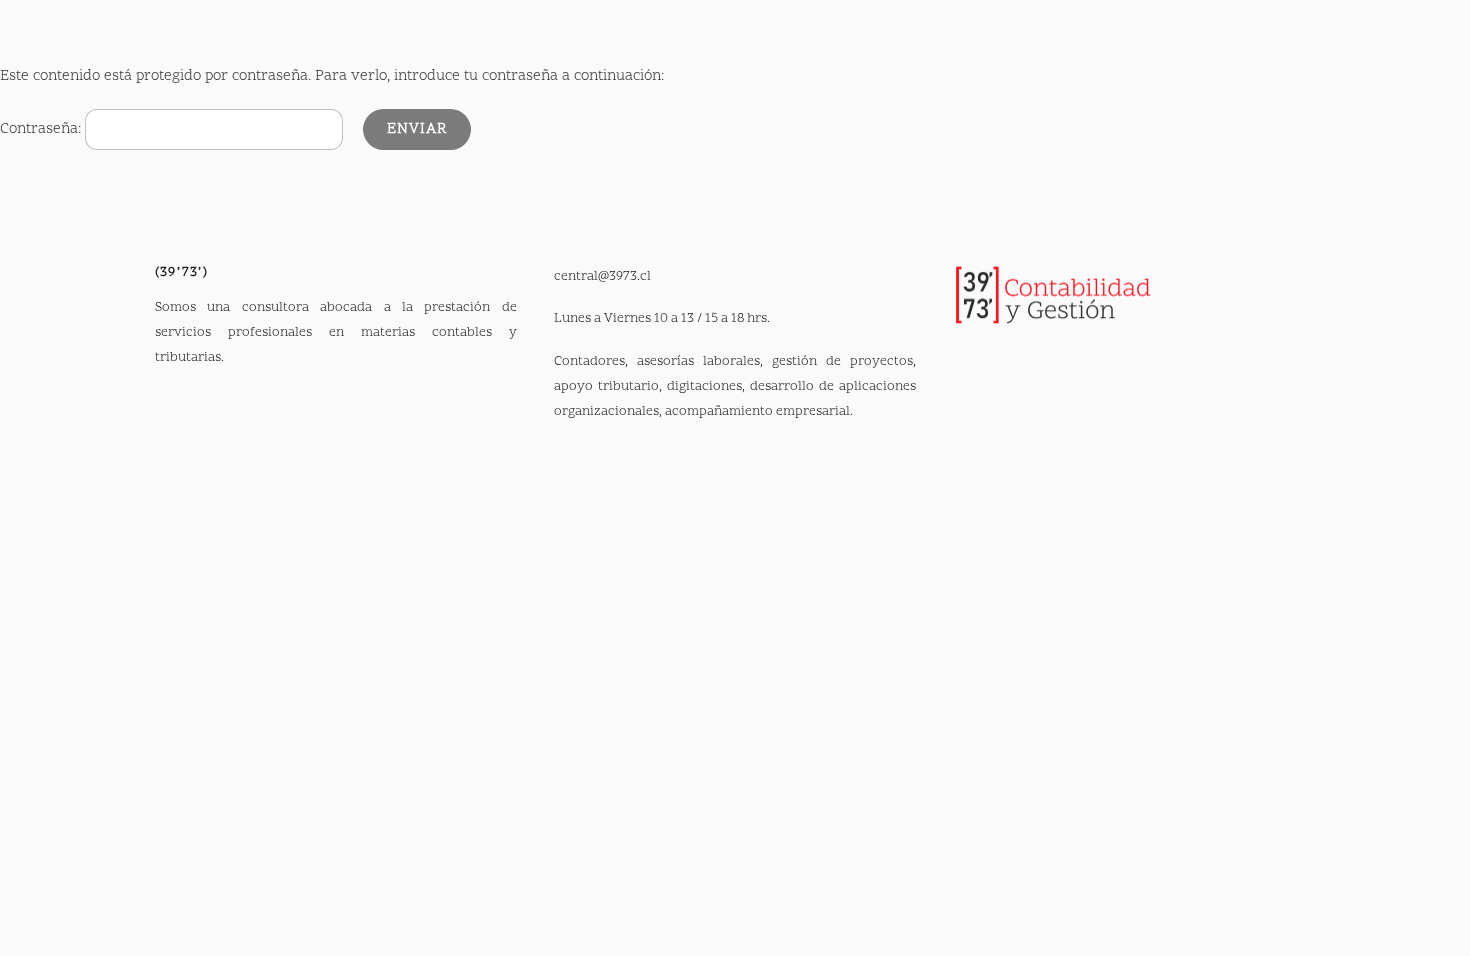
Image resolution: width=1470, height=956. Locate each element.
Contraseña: (42, 129)
